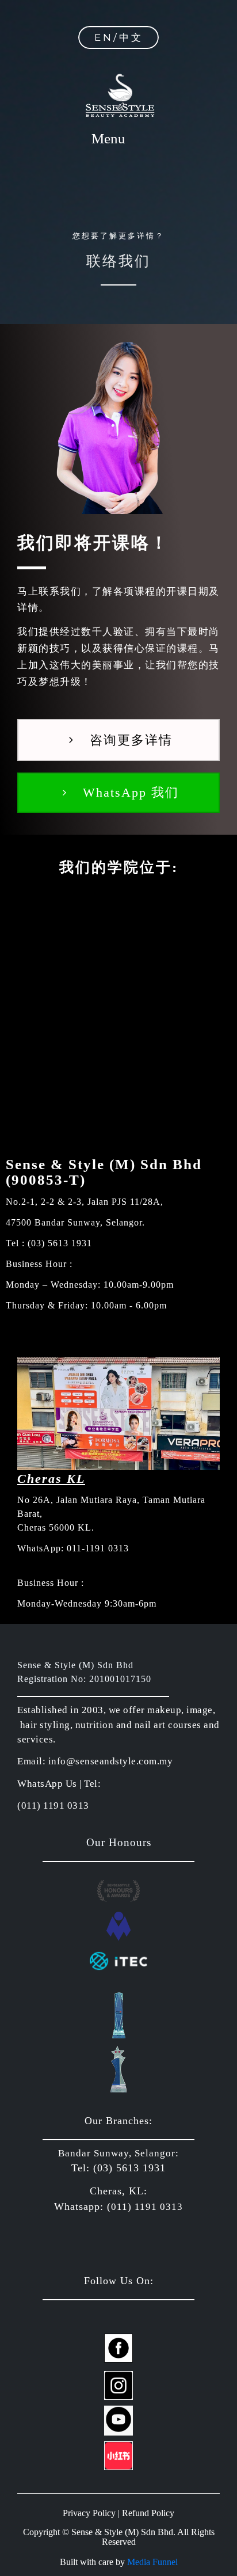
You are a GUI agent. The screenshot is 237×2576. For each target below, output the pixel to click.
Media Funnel (152, 2562)
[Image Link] (118, 2348)
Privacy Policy (89, 2513)
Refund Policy (148, 2513)
